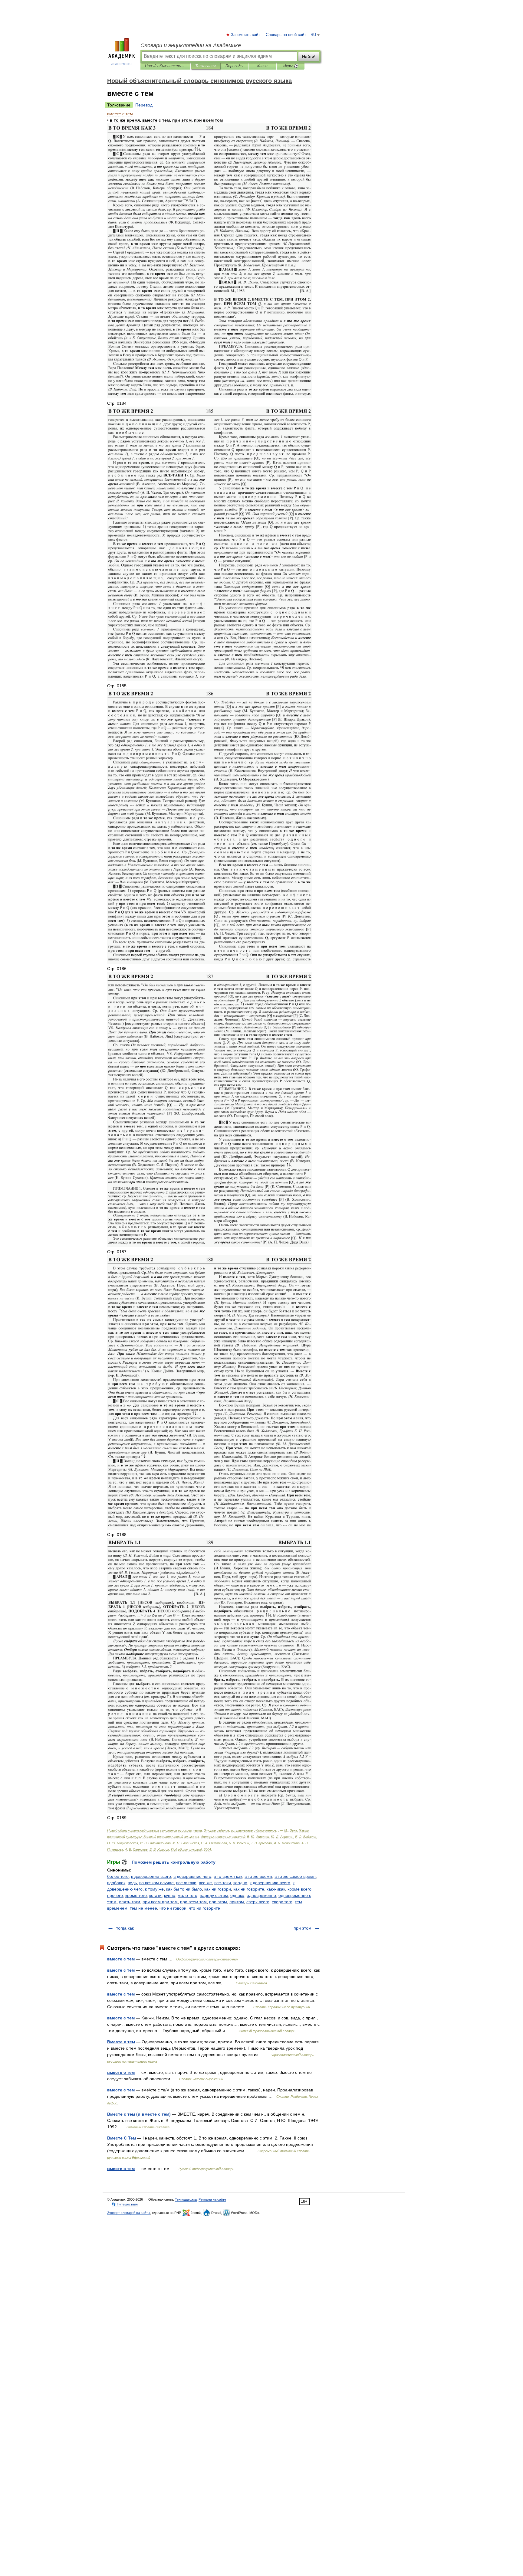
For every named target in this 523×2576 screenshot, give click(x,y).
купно (170, 1895)
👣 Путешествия (125, 2204)
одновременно (261, 1895)
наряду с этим (214, 1895)
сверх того (282, 1902)
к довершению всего (270, 1883)
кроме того (136, 1895)
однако (237, 1895)
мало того (187, 1895)
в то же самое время (295, 1876)
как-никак (276, 1889)
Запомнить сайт (246, 35)
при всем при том (160, 1902)
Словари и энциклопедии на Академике (191, 45)
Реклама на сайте (212, 2199)
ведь (132, 1883)
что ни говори (173, 1908)
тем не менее (143, 1908)
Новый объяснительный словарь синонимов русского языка (165, 66)
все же (205, 1883)
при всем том (193, 1902)
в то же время (258, 1876)
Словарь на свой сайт (286, 35)
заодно (240, 1883)
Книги (262, 66)
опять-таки (130, 1902)
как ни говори (218, 1889)
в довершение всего (151, 1876)
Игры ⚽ (291, 66)
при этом (218, 1902)
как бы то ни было (184, 1889)
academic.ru (122, 64)
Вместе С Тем (122, 2138)
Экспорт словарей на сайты (129, 2213)
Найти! (309, 57)
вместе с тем (121, 1959)
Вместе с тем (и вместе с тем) (139, 2114)
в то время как (228, 1876)
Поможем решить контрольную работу (174, 1862)
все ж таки (186, 1883)
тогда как (125, 1928)
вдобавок (116, 1883)
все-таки (223, 1883)
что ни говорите (204, 1908)
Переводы (234, 66)
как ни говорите (249, 1889)
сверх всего (258, 1902)
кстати (155, 1895)
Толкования (205, 66)
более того (118, 1876)
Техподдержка (186, 2199)
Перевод (144, 105)
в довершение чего (192, 1876)
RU (313, 35)
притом (237, 1902)
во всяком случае (156, 1883)
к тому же (154, 1889)
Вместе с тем (121, 2042)
